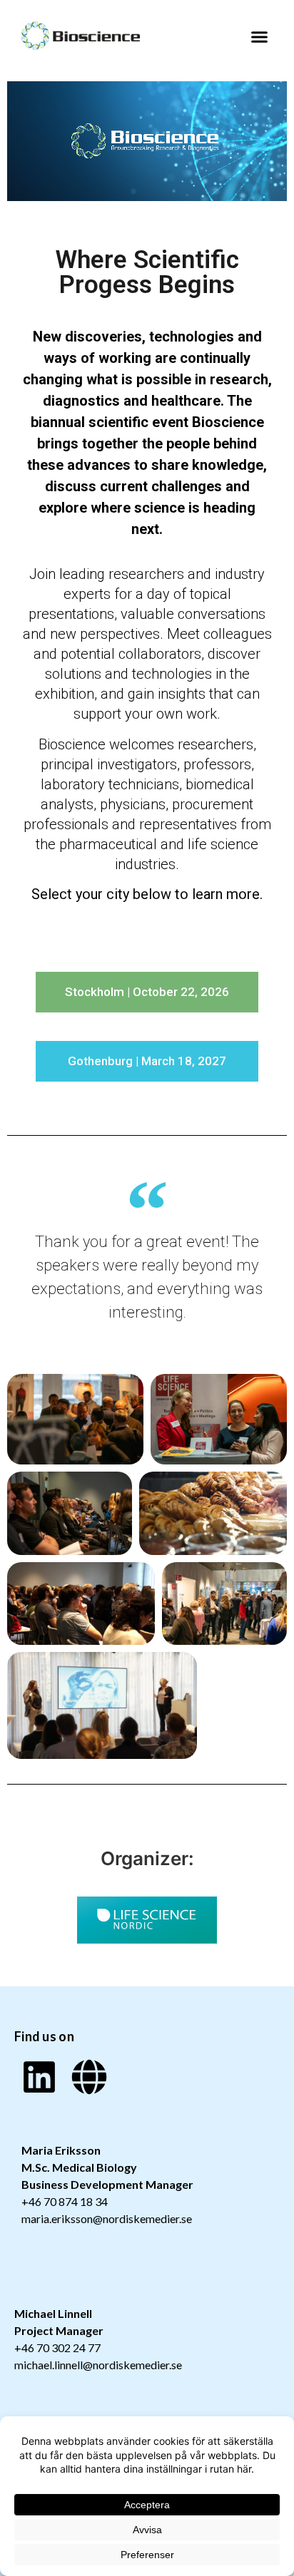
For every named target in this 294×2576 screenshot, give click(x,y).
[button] (260, 37)
